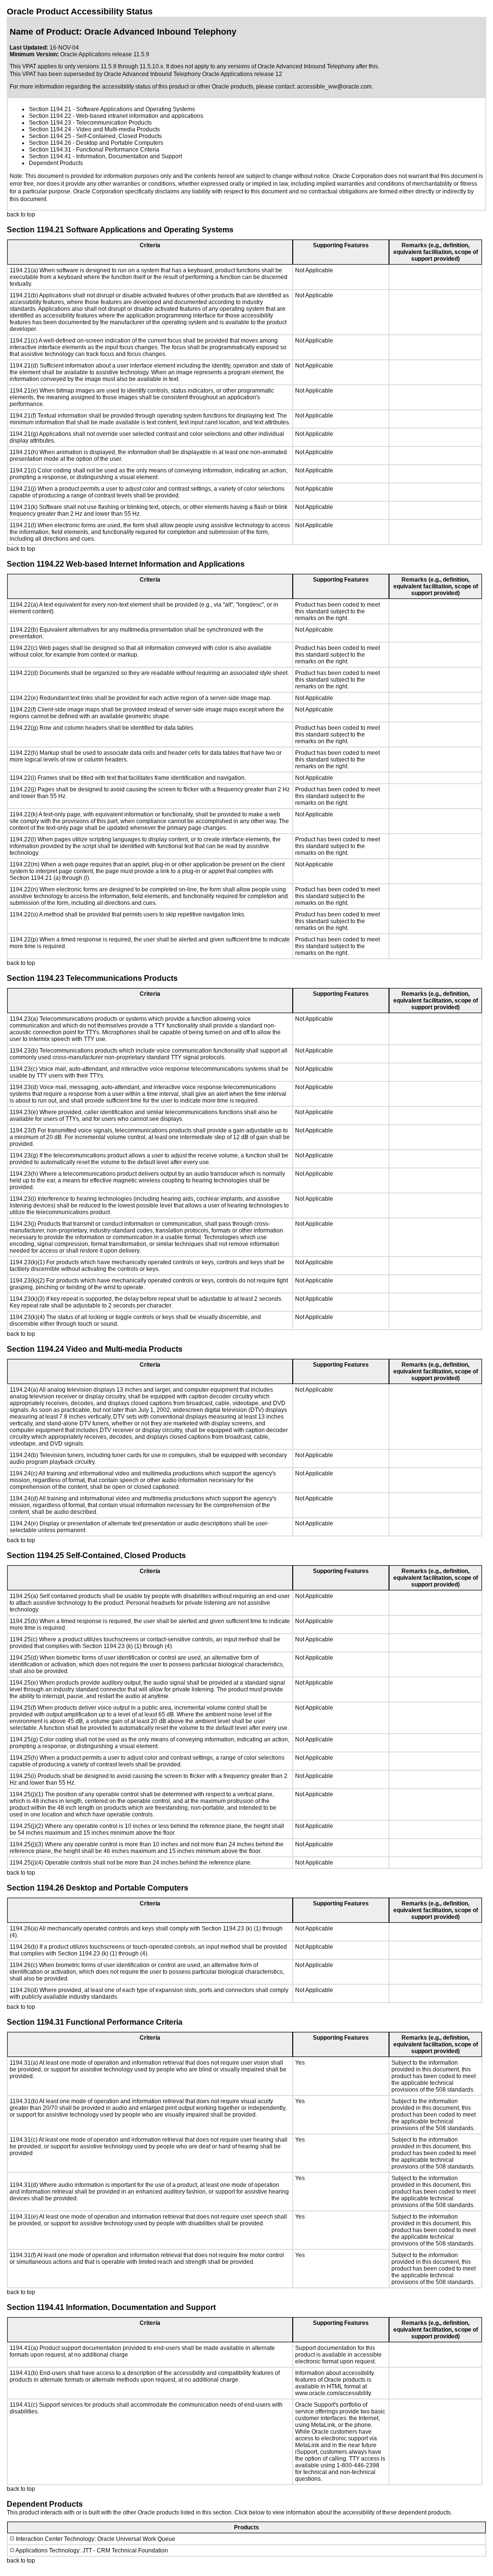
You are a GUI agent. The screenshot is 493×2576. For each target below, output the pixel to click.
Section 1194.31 (50, 150)
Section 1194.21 (50, 109)
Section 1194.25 (50, 136)
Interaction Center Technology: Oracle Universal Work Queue (96, 2539)
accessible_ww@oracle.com (334, 87)
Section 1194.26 (50, 143)
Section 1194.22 (50, 116)
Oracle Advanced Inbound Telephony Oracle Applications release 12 (193, 74)
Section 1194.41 (50, 156)
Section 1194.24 (50, 129)
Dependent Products (56, 163)
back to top (21, 215)
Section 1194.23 (50, 123)
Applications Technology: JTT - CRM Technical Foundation (92, 2551)
